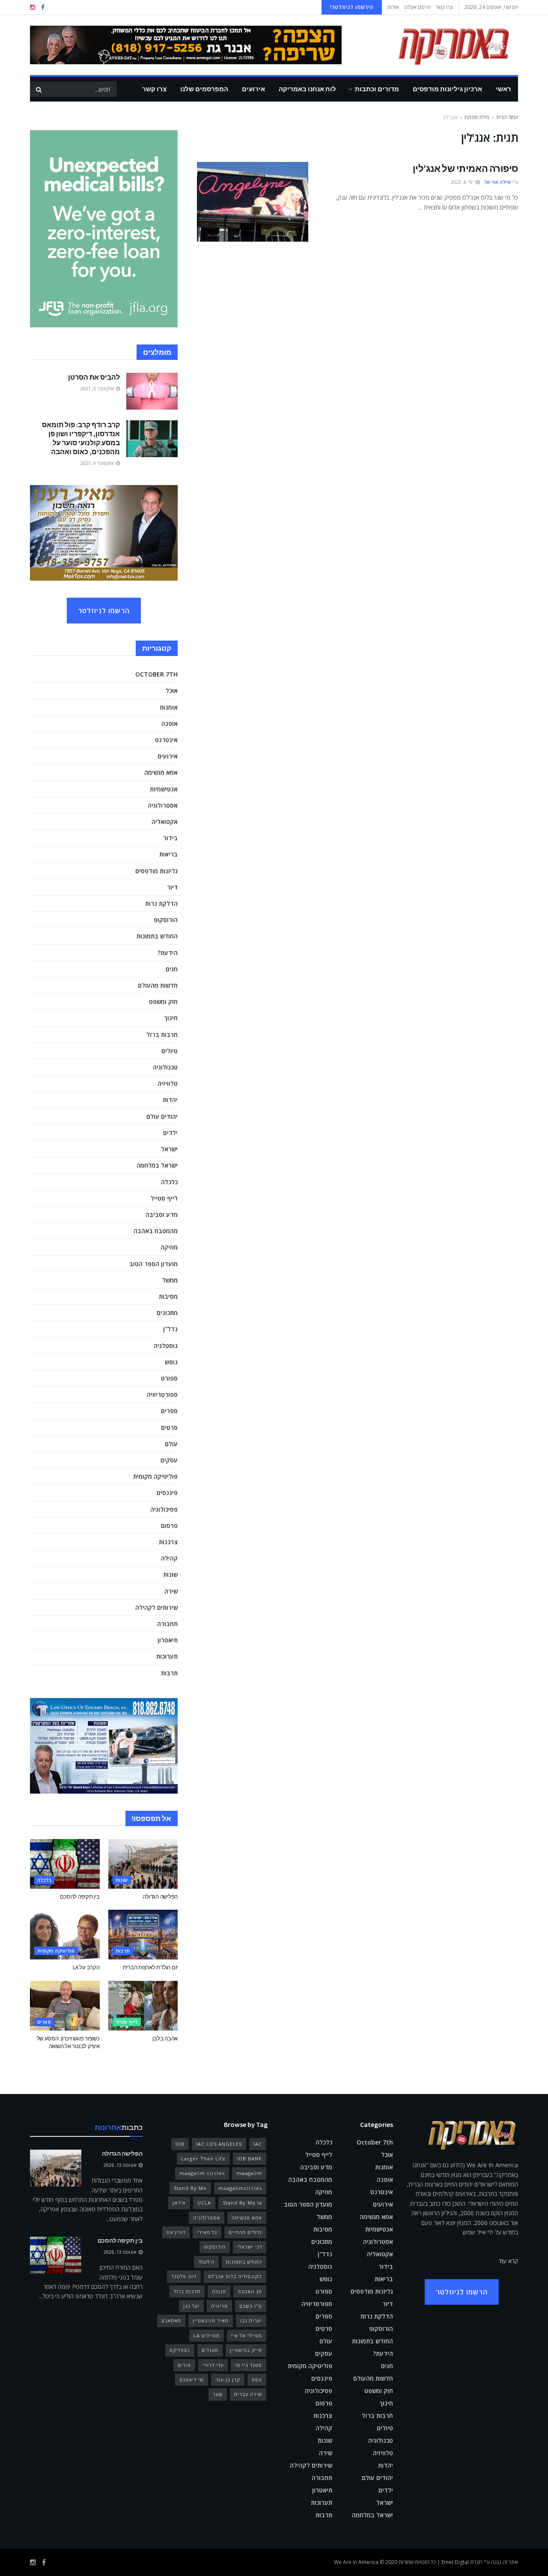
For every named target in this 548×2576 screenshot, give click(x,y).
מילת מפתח (477, 117)
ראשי (503, 89)
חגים (172, 969)
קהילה (169, 1558)
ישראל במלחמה (157, 1165)
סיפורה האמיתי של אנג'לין (465, 168)
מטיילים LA (207, 2335)
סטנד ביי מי (249, 2365)
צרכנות (168, 1542)
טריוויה (219, 2306)
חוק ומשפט (163, 1002)
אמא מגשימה (161, 772)
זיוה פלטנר (184, 2276)
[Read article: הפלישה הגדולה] (143, 1864)
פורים (184, 2365)
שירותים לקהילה (156, 1607)
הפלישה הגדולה (160, 1897)
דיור (172, 887)
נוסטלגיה (166, 1346)
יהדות (170, 1100)
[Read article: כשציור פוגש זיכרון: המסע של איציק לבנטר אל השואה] (65, 2006)
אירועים (253, 89)
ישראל (169, 1149)
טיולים (170, 1051)
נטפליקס (180, 2350)
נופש (171, 1362)
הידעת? (168, 953)
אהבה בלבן (165, 2038)
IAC (258, 2144)
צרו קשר (444, 7)
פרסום (169, 1526)
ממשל (170, 1280)
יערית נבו (251, 2320)
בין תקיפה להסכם (80, 1897)
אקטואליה (165, 822)
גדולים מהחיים (245, 2232)
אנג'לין (451, 117)
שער (218, 2394)
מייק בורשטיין (246, 2350)
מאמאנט (171, 2320)
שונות (170, 1574)
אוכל (172, 690)
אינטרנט (166, 740)
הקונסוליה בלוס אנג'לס (235, 2276)
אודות (393, 7)
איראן (179, 2203)
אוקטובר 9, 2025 (98, 463)
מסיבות (168, 1296)
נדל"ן (170, 1329)
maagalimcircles (240, 2188)
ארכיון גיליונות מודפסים (447, 89)
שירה (171, 1591)
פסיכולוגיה (164, 1509)
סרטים (169, 1427)
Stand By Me (190, 2188)
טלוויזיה (168, 1083)
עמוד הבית (507, 117)
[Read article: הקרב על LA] (65, 1935)
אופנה (170, 723)
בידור (170, 838)
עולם (171, 1444)
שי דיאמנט (192, 2380)
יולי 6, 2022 (463, 182)
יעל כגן (191, 2306)
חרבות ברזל (162, 1035)
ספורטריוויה (162, 1394)
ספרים (169, 1411)
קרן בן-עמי (228, 2380)
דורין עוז (176, 2232)
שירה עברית (248, 2394)
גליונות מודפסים (156, 871)
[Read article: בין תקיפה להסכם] (65, 1864)
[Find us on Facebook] (43, 7)
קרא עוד (508, 2261)
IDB (180, 2144)
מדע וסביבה (162, 1215)
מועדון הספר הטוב (153, 1264)
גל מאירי (207, 2232)
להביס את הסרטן (94, 377)
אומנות (169, 707)
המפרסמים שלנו (204, 89)
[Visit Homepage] (441, 45)
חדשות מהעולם (158, 985)
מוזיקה (169, 1247)
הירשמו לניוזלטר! (352, 7)
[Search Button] (39, 89)
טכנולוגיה (165, 1067)
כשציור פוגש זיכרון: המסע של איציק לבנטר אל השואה (68, 2042)
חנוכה (219, 2291)
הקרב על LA (86, 1967)
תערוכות (167, 1656)
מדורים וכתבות (377, 89)
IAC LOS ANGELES (219, 2144)
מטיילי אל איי (247, 2335)
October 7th (156, 674)
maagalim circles (202, 2173)
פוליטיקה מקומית (155, 1476)
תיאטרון (168, 1640)
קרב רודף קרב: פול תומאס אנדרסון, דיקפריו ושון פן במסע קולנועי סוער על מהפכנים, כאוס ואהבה (81, 438)
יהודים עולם (162, 1116)
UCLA (204, 2203)
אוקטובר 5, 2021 (98, 388)
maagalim (249, 2173)
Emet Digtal (455, 2562)
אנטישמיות (164, 789)
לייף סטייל (164, 1198)
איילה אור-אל (497, 182)
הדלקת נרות (161, 903)
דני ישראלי (250, 2247)
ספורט (169, 1378)
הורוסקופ (166, 920)
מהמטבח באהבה (156, 1231)
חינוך (171, 1018)
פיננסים (167, 1493)
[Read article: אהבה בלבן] (143, 2006)
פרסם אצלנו (417, 7)
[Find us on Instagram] (33, 7)
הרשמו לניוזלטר (104, 611)
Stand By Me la (242, 2203)
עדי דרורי (213, 2365)
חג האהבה (250, 2291)
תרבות (169, 1673)
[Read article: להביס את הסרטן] (152, 391)
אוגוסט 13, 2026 (121, 2165)
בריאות (168, 854)
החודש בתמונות (157, 936)
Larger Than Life (203, 2158)
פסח (257, 2380)
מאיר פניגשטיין (211, 2320)
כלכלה (169, 1182)
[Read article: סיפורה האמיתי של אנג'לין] (253, 202)
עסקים (169, 1460)
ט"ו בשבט (251, 2306)
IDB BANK (250, 2158)
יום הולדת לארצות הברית (150, 1967)
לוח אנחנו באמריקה (307, 89)
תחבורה (167, 1624)
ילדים (170, 1133)
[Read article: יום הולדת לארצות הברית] (143, 1935)
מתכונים (167, 1313)
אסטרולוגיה (163, 805)
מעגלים (210, 2350)
